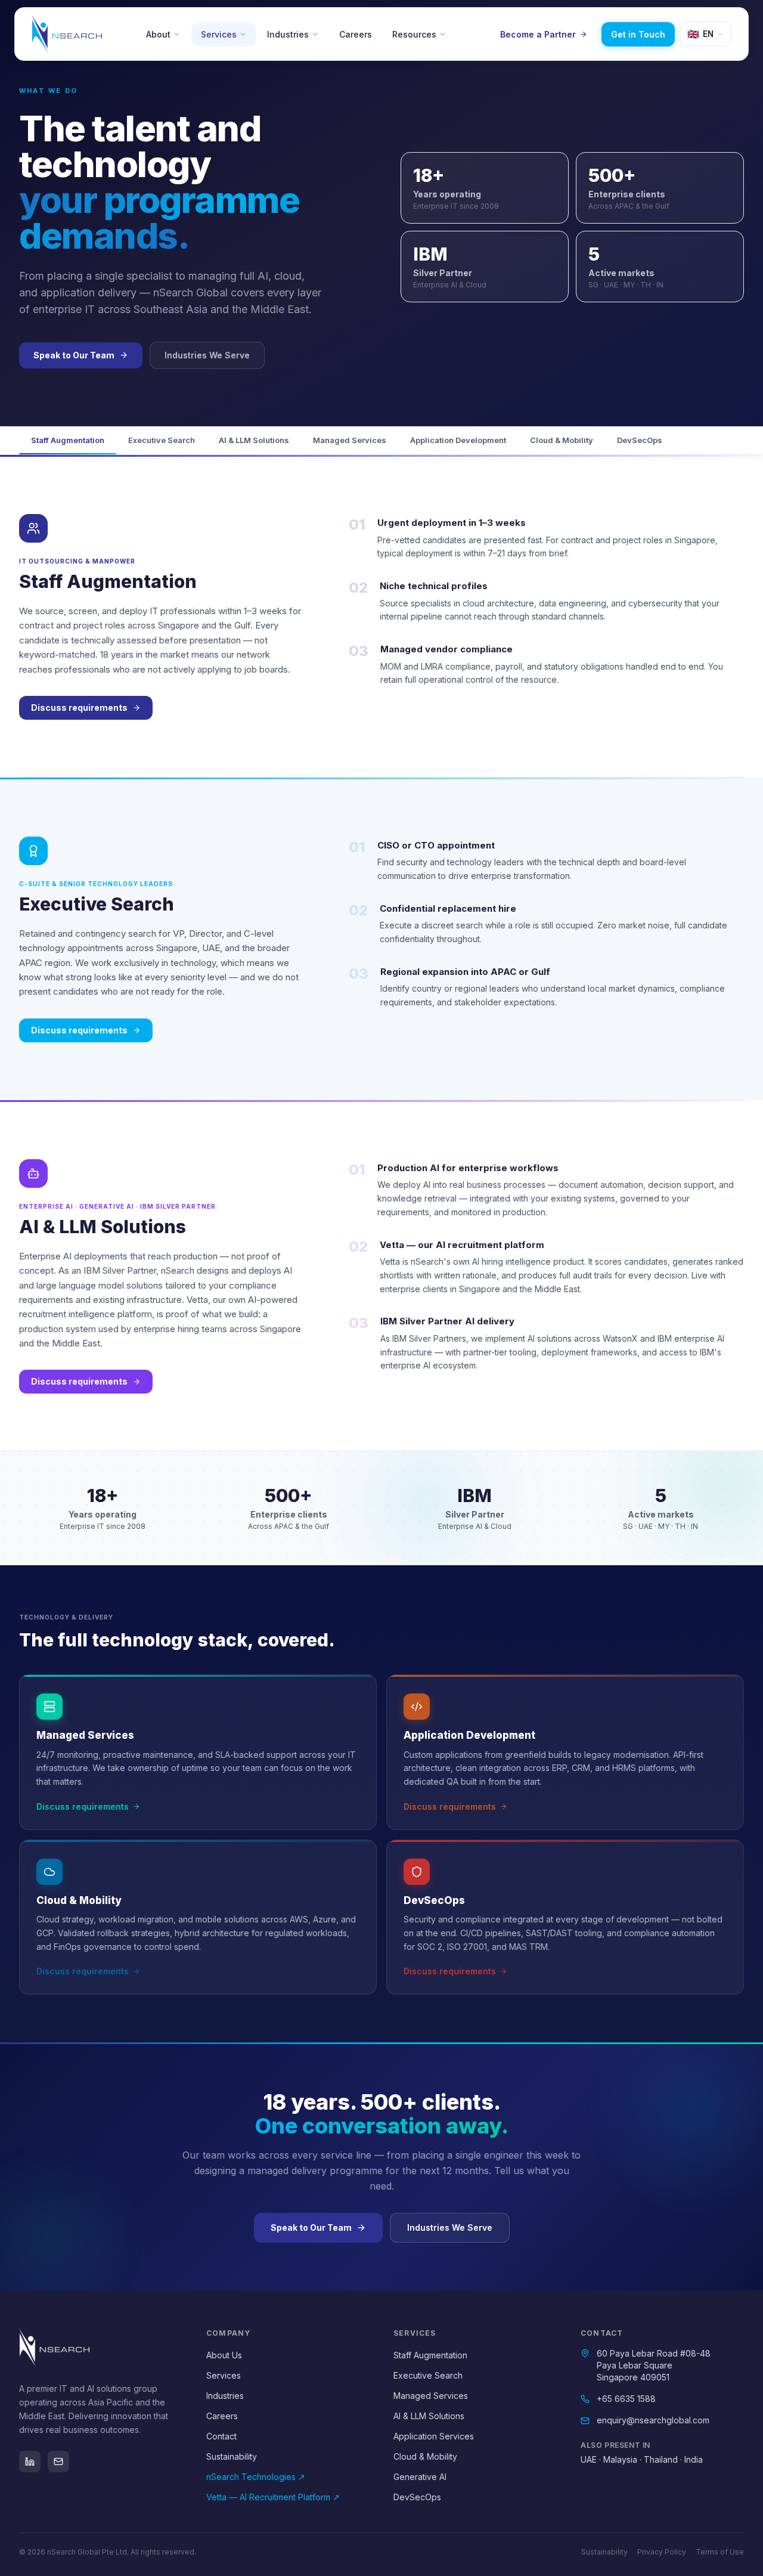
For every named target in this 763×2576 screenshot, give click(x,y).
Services (219, 34)
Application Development (458, 440)
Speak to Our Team (74, 355)
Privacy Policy (662, 2552)
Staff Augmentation (68, 440)
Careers (356, 34)
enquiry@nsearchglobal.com (653, 2420)
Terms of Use (720, 2552)
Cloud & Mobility (562, 440)
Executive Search (162, 440)
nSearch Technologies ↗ (256, 2477)
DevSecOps (640, 440)
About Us (224, 2355)
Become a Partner (538, 34)
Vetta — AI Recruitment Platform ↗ (273, 2497)
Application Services (434, 2436)
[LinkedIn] (30, 2462)
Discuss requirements (79, 708)
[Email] (58, 2462)
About (158, 34)
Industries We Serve (207, 355)
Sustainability (232, 2456)
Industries (288, 34)
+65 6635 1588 (626, 2399)
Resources (414, 34)
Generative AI (420, 2477)
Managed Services (350, 440)
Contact (221, 2436)
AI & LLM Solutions (254, 440)
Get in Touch (638, 34)
